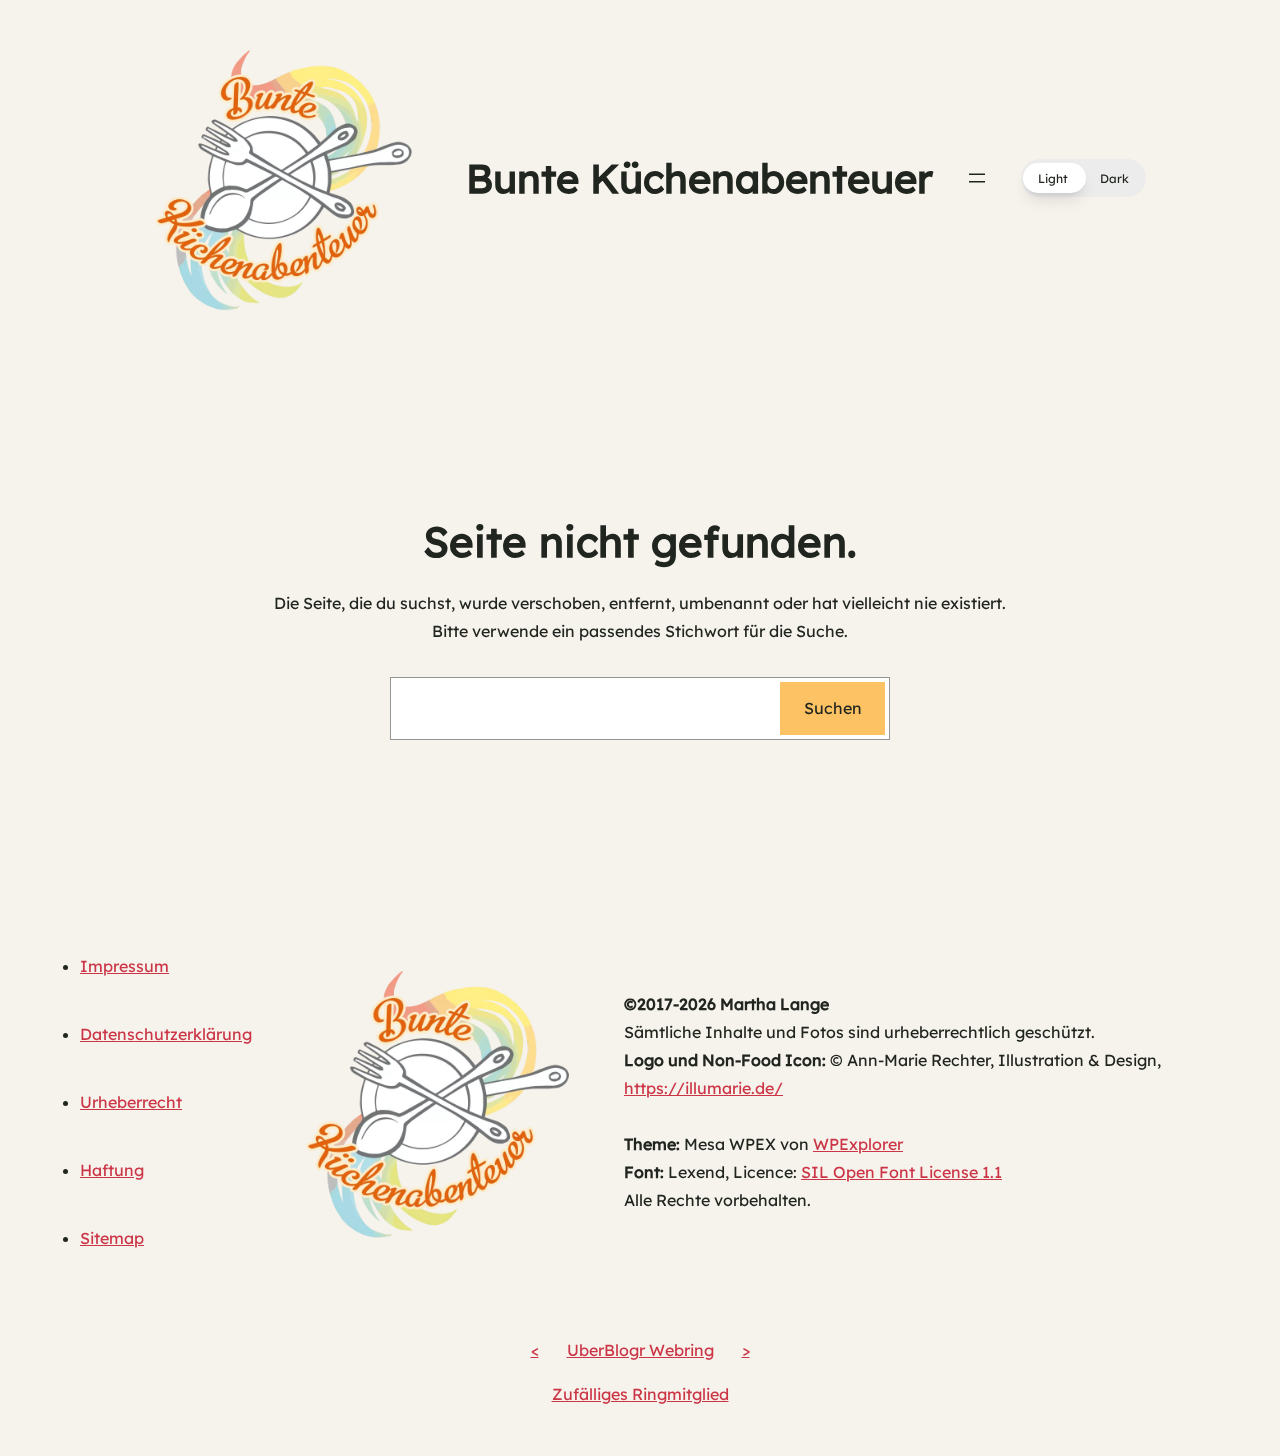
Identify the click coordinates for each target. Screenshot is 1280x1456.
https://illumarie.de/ (703, 1088)
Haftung (112, 1170)
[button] (1083, 178)
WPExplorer (858, 1144)
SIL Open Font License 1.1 (901, 1172)
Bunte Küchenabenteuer (699, 178)
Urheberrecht (131, 1102)
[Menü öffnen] (977, 178)
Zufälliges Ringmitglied (640, 1394)
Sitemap (112, 1238)
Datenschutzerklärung (166, 1034)
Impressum (124, 966)
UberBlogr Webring (640, 1350)
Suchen (833, 708)
